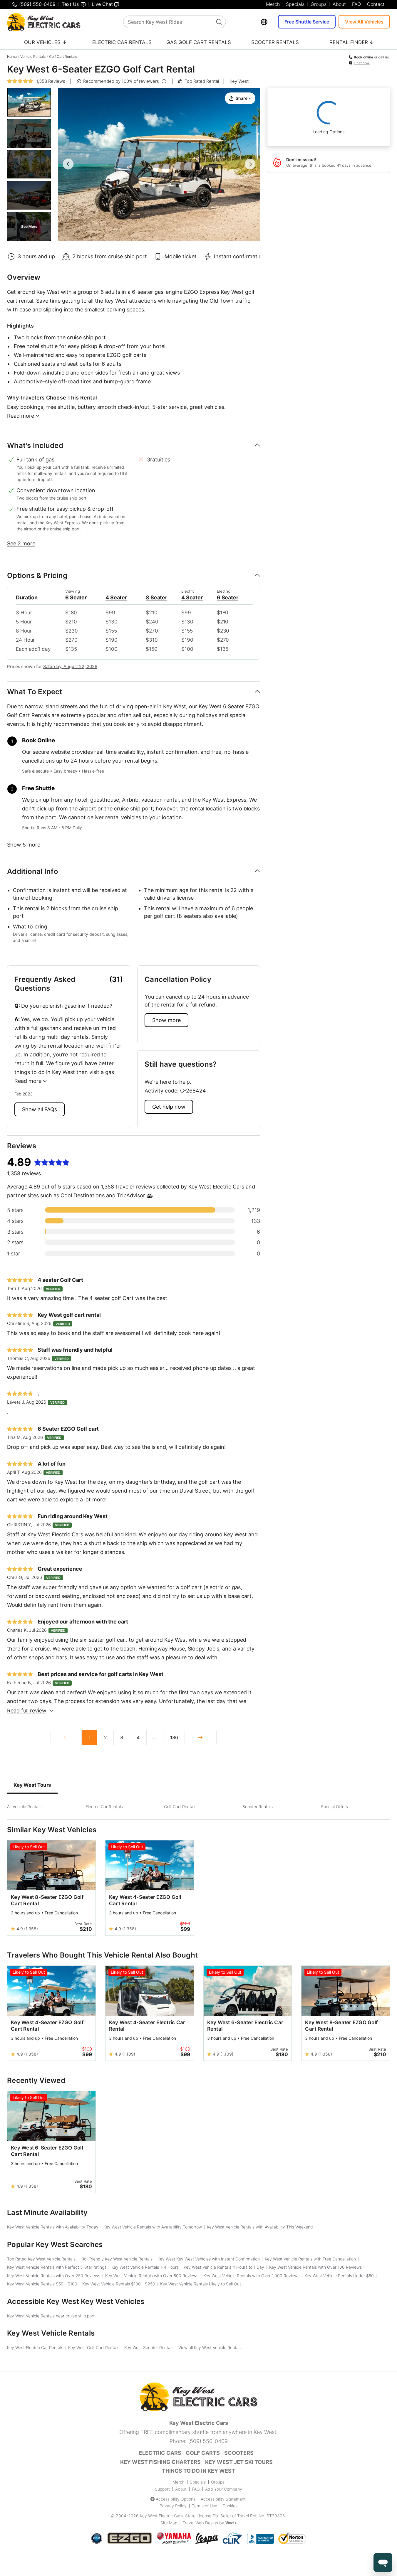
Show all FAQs (40, 1109)
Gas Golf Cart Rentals (199, 42)
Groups (319, 4)
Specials (295, 4)
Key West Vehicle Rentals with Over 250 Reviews (54, 2276)
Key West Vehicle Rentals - (42, 2284)
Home (12, 57)
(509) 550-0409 (208, 2441)
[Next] (200, 1737)
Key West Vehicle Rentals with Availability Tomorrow (153, 2227)
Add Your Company (224, 2489)
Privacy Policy (173, 2506)
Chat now (362, 63)
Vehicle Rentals (33, 57)
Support (162, 2489)
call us (383, 57)
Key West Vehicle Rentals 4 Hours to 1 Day (224, 2267)
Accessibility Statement (223, 2499)
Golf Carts (203, 2453)
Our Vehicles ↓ (45, 42)
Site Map (169, 2523)
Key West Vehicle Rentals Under (339, 2276)
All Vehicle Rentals (24, 1807)
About (339, 4)
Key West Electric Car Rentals (35, 2347)
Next (250, 164)
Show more (166, 1020)
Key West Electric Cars (161, 2516)
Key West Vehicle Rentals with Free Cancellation (310, 2259)
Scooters (239, 2453)
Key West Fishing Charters (160, 2462)
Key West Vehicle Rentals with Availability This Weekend (260, 2227)
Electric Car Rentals (122, 42)
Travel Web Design (200, 2523)
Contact (376, 4)
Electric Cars (160, 2453)
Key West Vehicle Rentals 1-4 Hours (145, 2267)
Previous (68, 164)
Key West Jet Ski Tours (239, 2462)
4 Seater (116, 597)
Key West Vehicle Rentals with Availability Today (53, 2227)
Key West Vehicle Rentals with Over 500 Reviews (152, 2276)
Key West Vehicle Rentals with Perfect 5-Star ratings (57, 2267)
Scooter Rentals (275, 42)
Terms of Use (205, 2506)
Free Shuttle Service (307, 22)
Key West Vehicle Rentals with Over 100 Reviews (315, 2267)
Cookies (230, 2506)
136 (174, 1737)
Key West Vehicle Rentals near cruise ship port (51, 2316)
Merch (273, 4)
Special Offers (334, 1807)
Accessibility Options (176, 2499)
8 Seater (156, 597)
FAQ (356, 4)
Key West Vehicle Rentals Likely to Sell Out (201, 2284)
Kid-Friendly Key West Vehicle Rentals (117, 2259)
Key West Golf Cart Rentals (94, 2347)
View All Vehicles (364, 22)
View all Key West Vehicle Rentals (210, 2347)
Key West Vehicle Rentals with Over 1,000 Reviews (251, 2276)
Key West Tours (32, 1785)
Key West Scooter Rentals (149, 2347)
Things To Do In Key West (198, 2471)
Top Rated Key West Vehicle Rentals (41, 2259)
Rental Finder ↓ (352, 42)
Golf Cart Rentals (63, 57)
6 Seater (228, 597)
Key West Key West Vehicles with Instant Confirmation (209, 2259)
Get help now (169, 1107)
